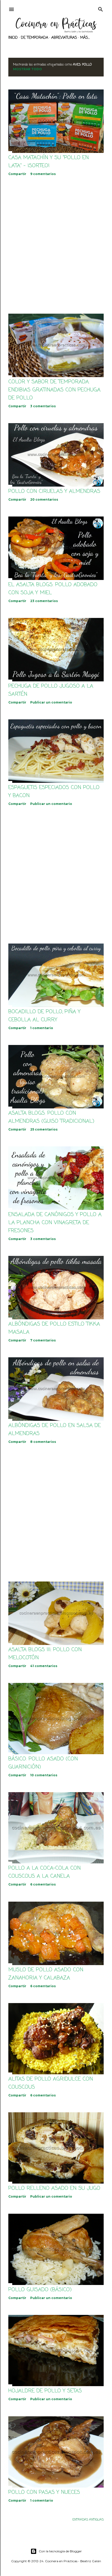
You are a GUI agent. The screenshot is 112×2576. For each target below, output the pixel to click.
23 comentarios (44, 601)
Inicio (13, 38)
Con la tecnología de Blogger (60, 2551)
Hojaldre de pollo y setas (45, 2391)
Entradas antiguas (88, 2520)
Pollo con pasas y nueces (44, 2492)
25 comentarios (44, 1129)
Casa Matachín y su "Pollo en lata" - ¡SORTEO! (49, 162)
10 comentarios (44, 1775)
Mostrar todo (27, 69)
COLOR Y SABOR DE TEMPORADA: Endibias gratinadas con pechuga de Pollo (54, 390)
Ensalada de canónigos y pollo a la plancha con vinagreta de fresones (55, 1223)
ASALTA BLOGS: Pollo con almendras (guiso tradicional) (51, 1117)
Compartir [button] (17, 174)
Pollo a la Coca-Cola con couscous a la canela (45, 1872)
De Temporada (35, 38)
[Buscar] (101, 9)
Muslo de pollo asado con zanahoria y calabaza (46, 1974)
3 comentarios (43, 406)
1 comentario (42, 1028)
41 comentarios (44, 1666)
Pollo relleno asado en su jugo (54, 2188)
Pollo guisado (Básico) (40, 2290)
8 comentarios (43, 1442)
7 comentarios (43, 1340)
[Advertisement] (56, 245)
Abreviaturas (64, 38)
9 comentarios (43, 174)
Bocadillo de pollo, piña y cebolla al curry (44, 1016)
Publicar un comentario (51, 702)
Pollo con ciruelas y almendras (54, 491)
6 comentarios (43, 1884)
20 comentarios (44, 499)
